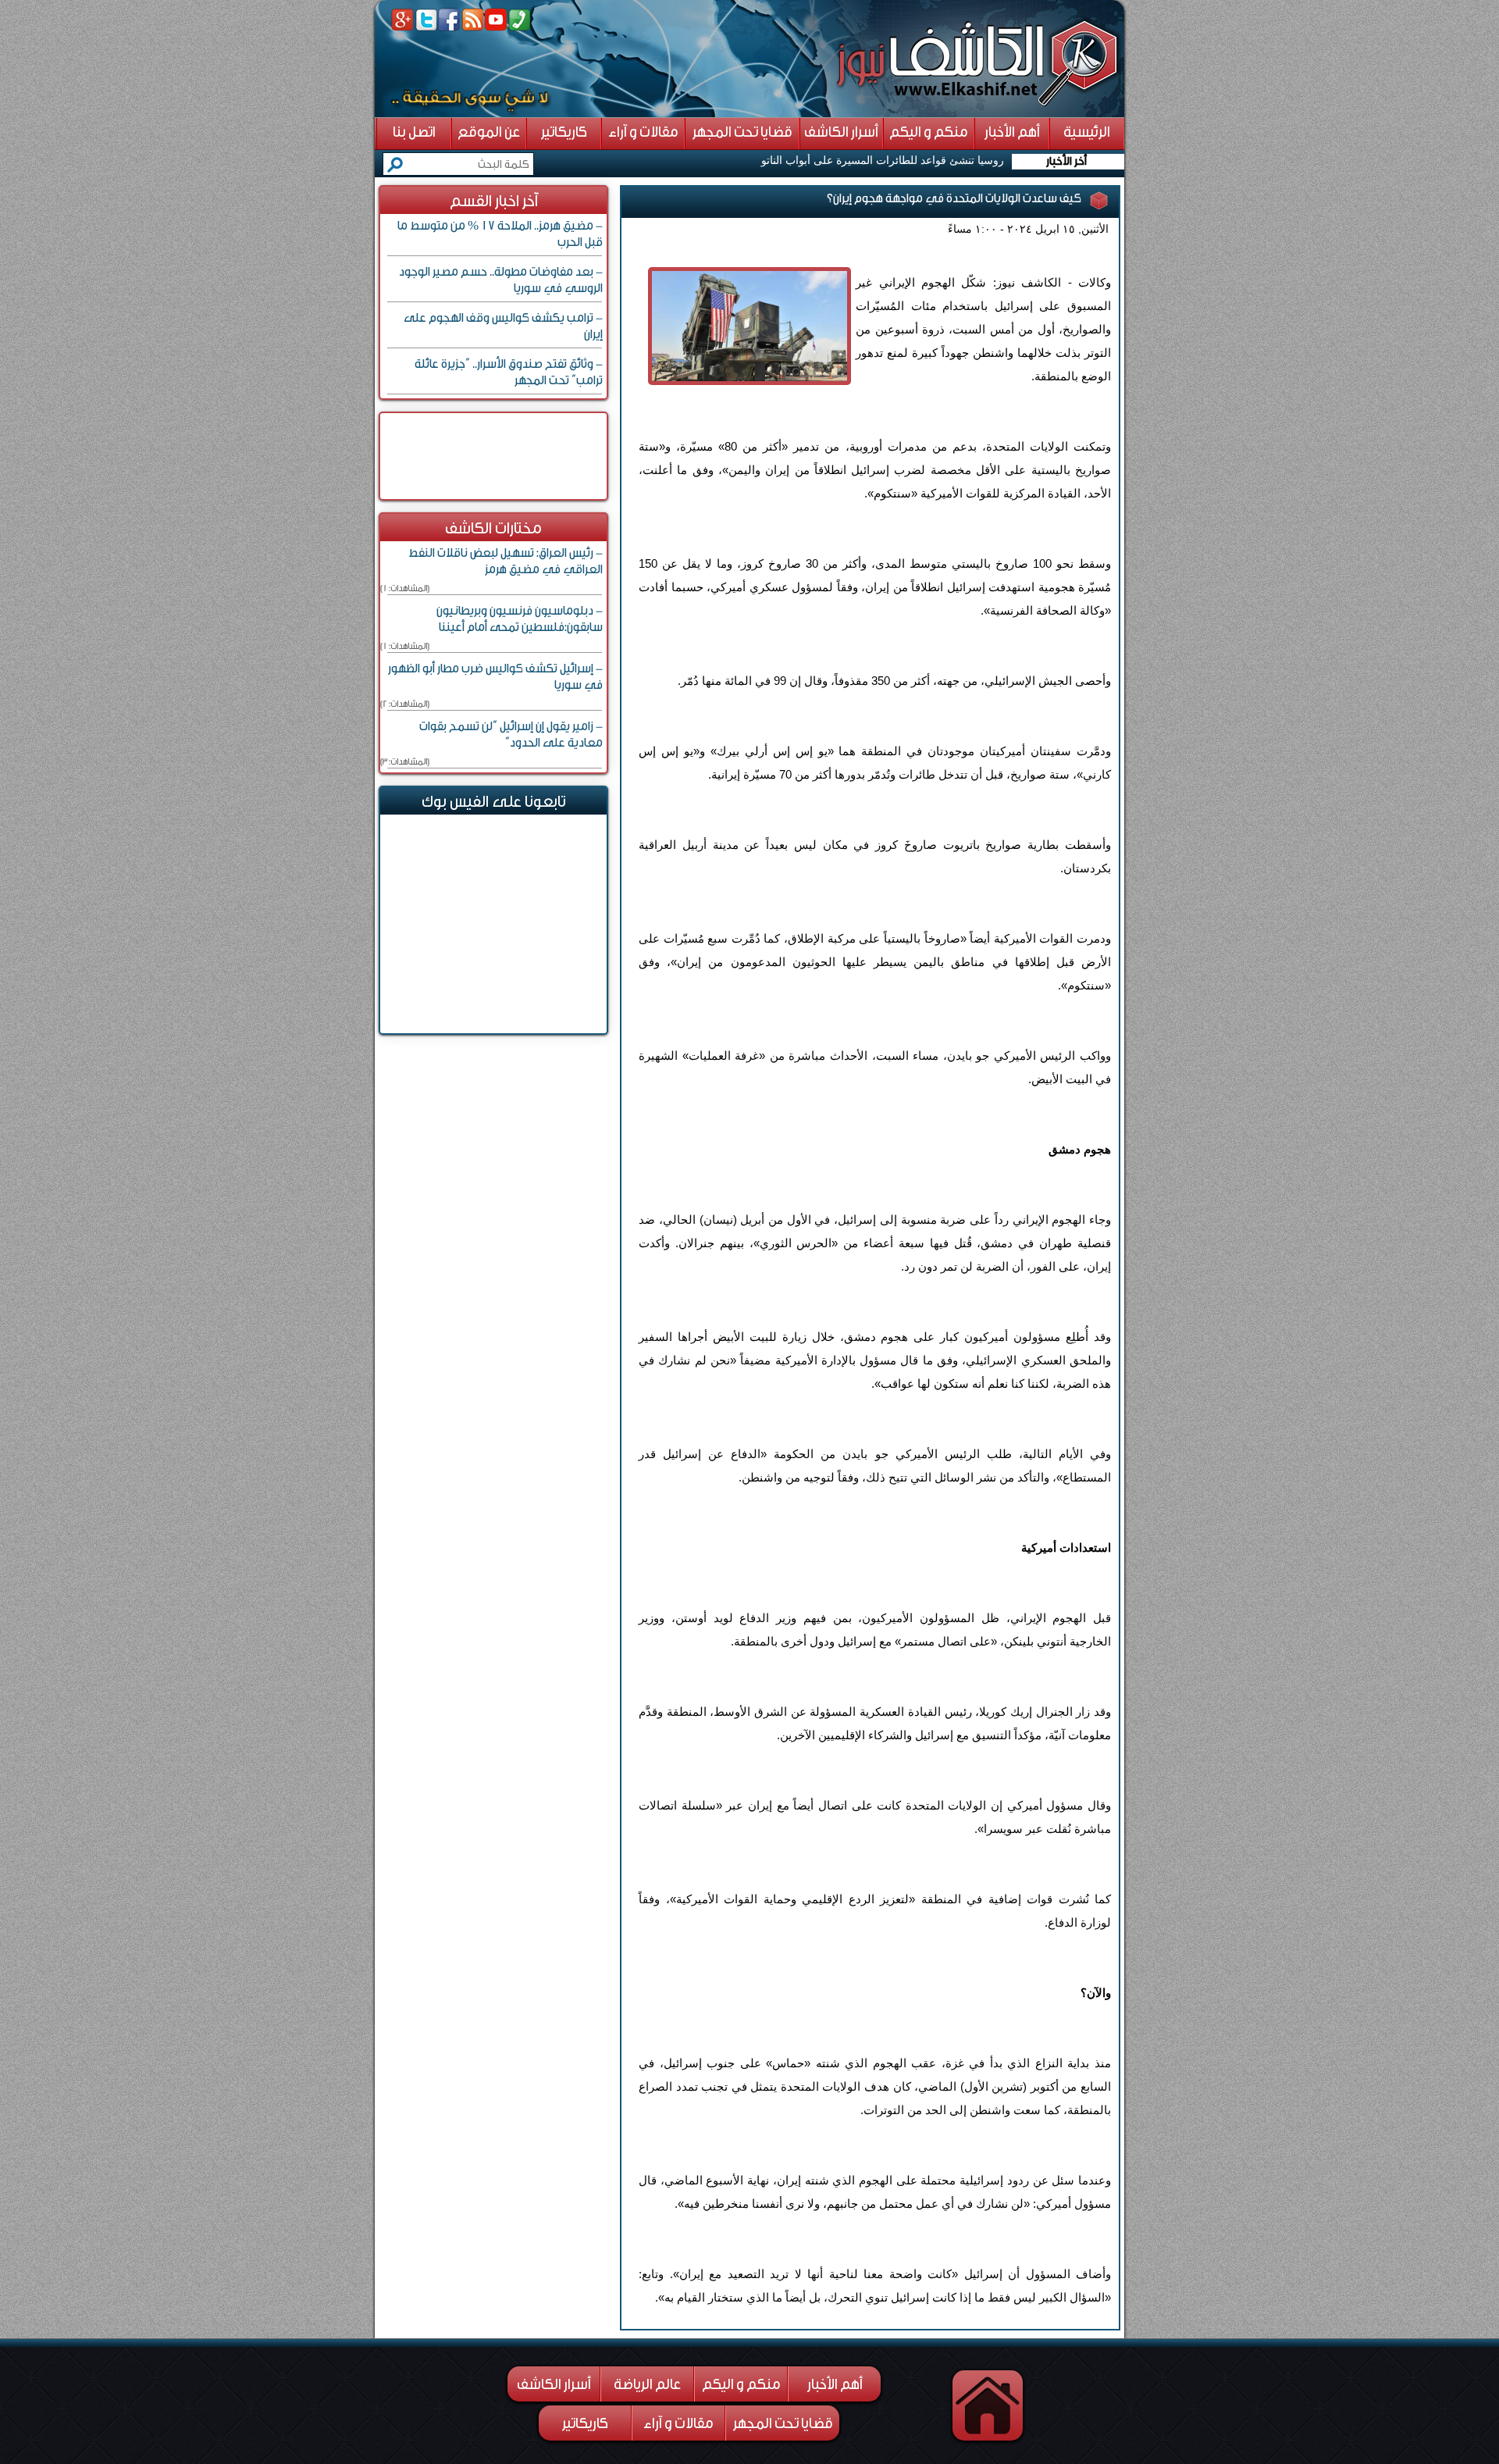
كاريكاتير (585, 2423)
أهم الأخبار (835, 2384)
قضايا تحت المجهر (783, 2423)
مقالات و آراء (678, 2423)
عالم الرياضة (647, 2384)
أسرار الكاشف (554, 2384)
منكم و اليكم (741, 2384)
